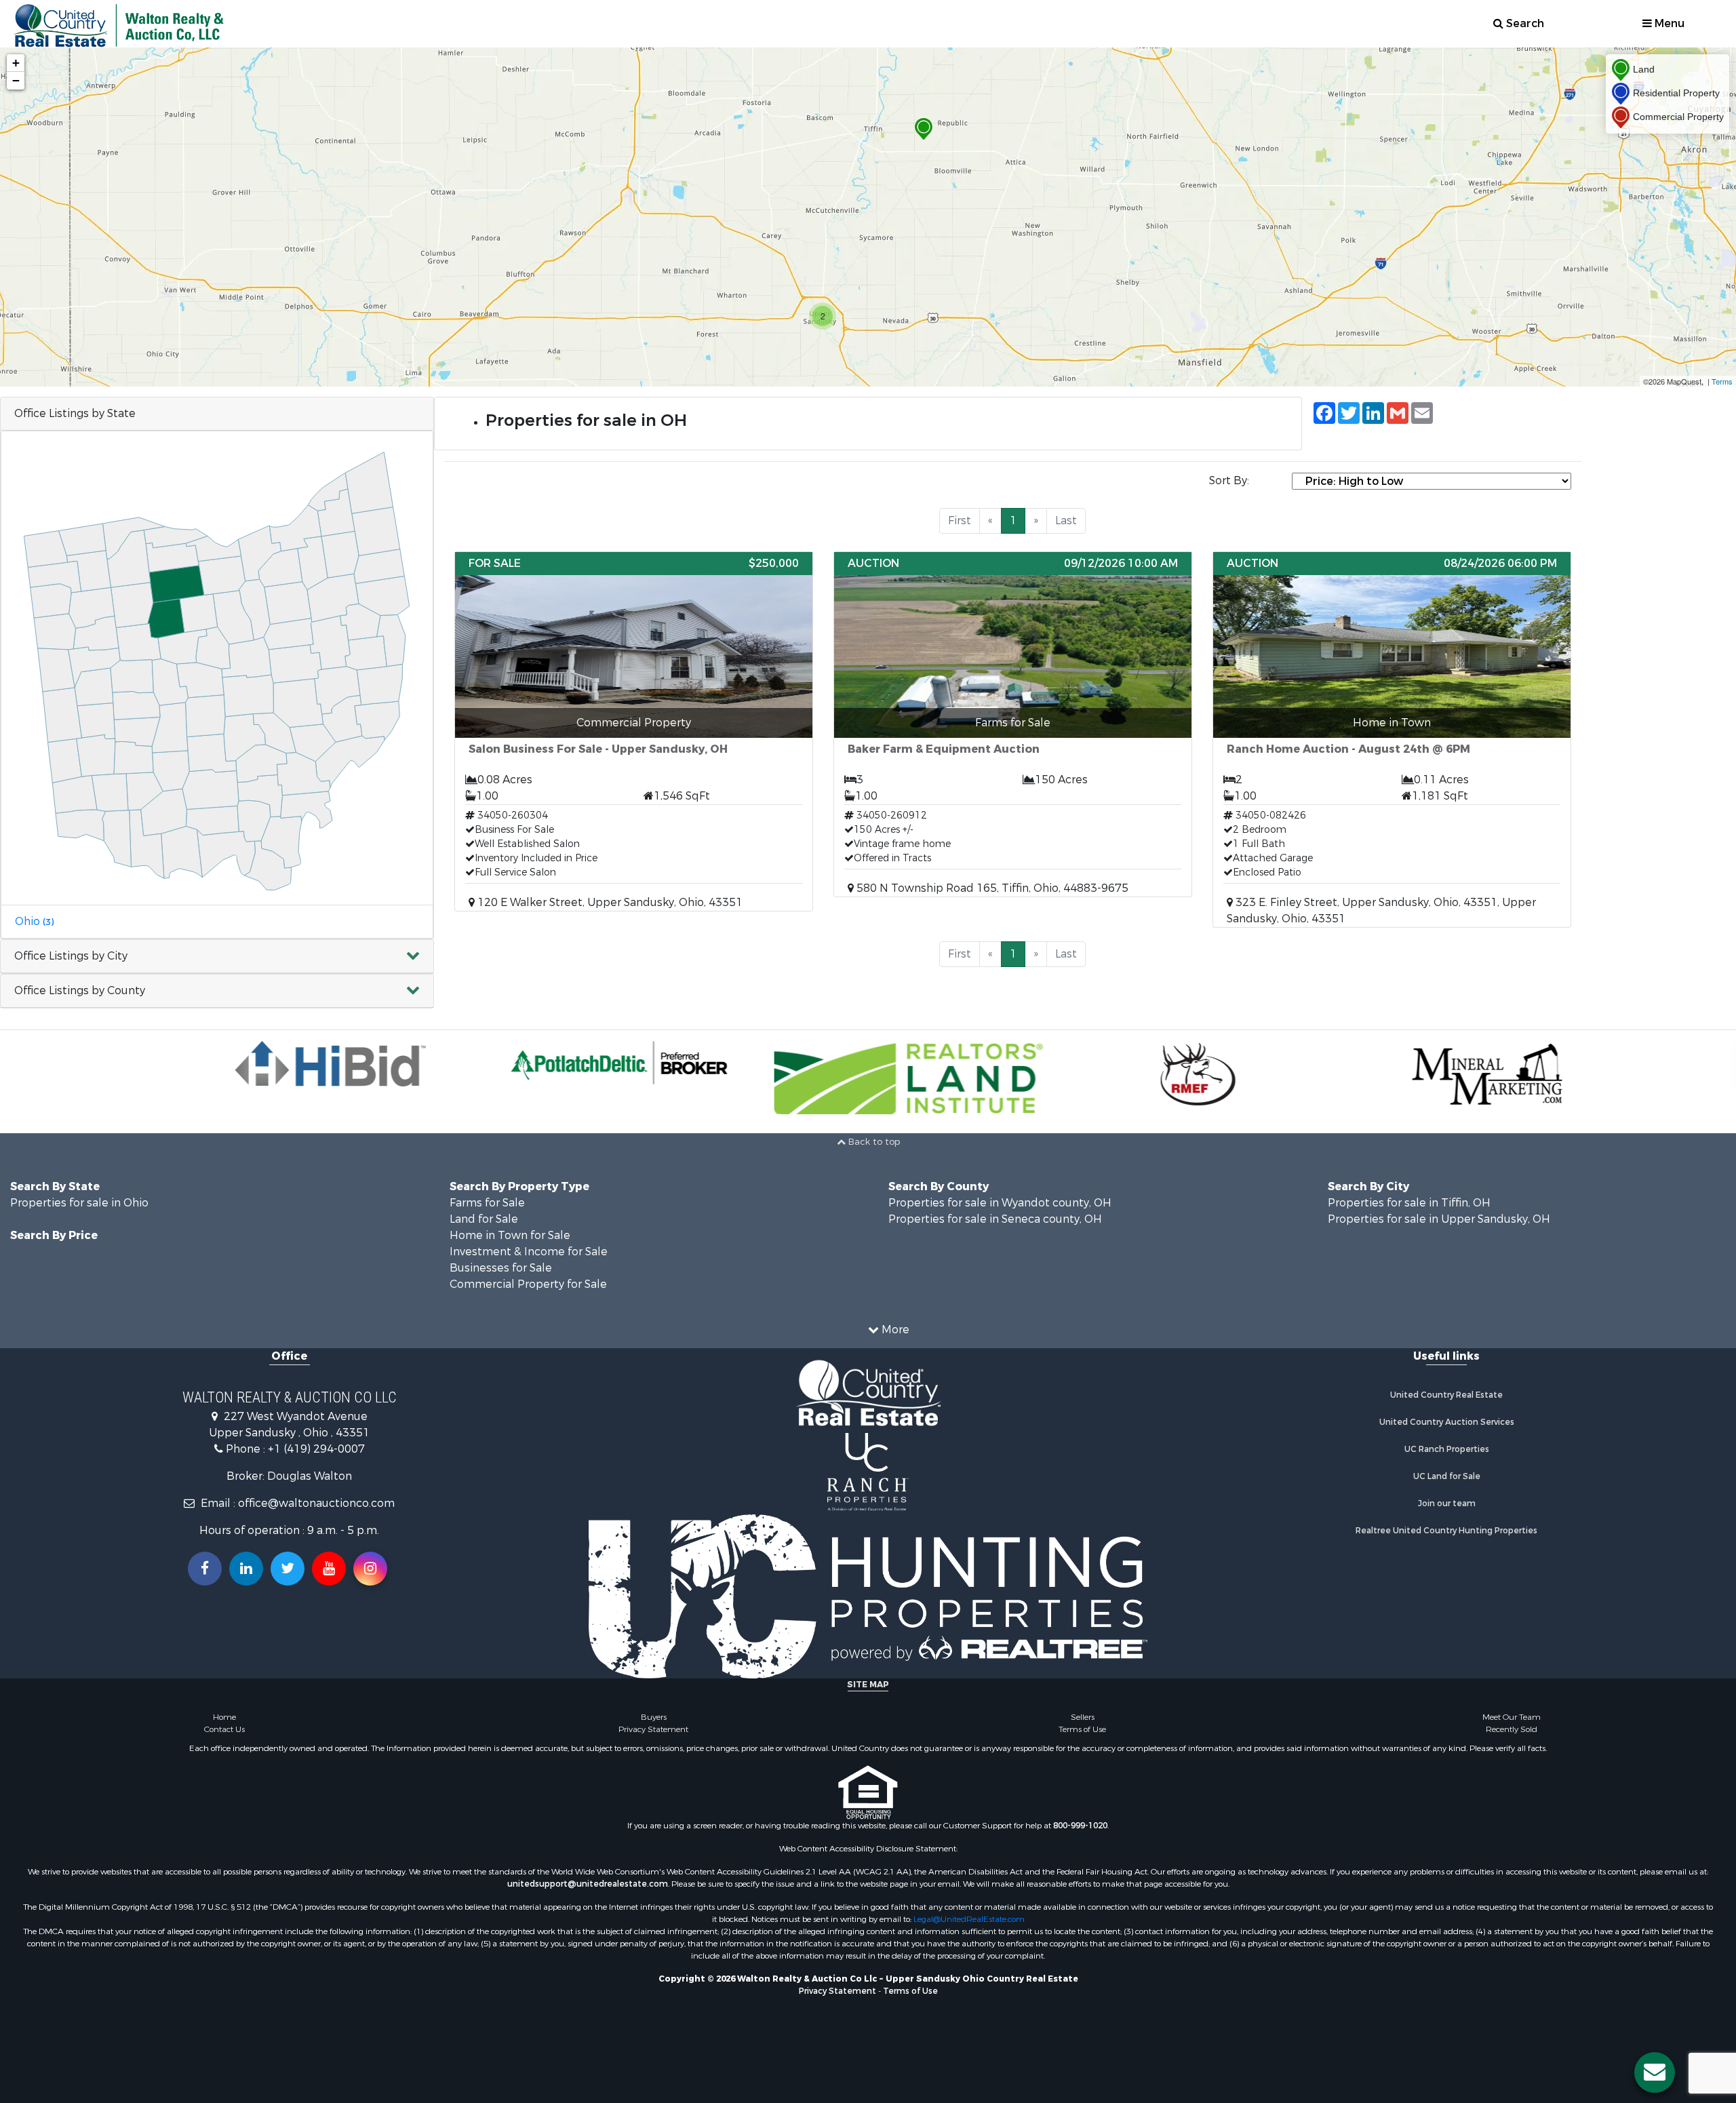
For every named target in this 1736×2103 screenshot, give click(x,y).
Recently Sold (1512, 1729)
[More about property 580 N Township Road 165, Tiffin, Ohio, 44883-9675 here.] (1013, 724)
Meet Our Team (1512, 1717)
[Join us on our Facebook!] (205, 1569)
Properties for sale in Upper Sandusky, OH (1439, 1219)
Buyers (654, 1717)
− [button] (16, 80)
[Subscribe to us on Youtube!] (329, 1569)
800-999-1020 (1080, 1826)
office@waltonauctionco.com (316, 1503)
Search (1524, 23)
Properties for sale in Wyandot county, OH (1000, 1203)
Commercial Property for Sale (528, 1284)
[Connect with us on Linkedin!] (246, 1569)
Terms (1722, 381)
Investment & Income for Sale (529, 1252)
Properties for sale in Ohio (79, 1203)
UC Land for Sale (1447, 1476)
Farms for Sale (487, 1203)
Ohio (34, 921)
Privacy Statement (653, 1729)
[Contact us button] (1655, 2072)
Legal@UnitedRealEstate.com (969, 1919)
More (894, 1330)
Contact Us (224, 1729)
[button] (217, 957)
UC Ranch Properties (1447, 1449)
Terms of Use (1082, 1729)
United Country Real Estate (1446, 1395)
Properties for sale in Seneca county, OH (995, 1219)
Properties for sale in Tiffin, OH (1409, 1203)
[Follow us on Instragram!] (370, 1569)
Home (224, 1717)
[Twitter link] (288, 1569)
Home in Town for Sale (510, 1235)
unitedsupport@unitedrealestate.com (588, 1884)
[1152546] (924, 129)
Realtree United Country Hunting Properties (1446, 1531)
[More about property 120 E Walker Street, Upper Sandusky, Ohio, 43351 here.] (634, 731)
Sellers (1083, 1717)
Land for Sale (484, 1219)
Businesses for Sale (501, 1268)
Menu (1668, 23)
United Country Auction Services (1447, 1422)
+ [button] (16, 63)
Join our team (1447, 1503)
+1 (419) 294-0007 (316, 1449)
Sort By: (1229, 480)
